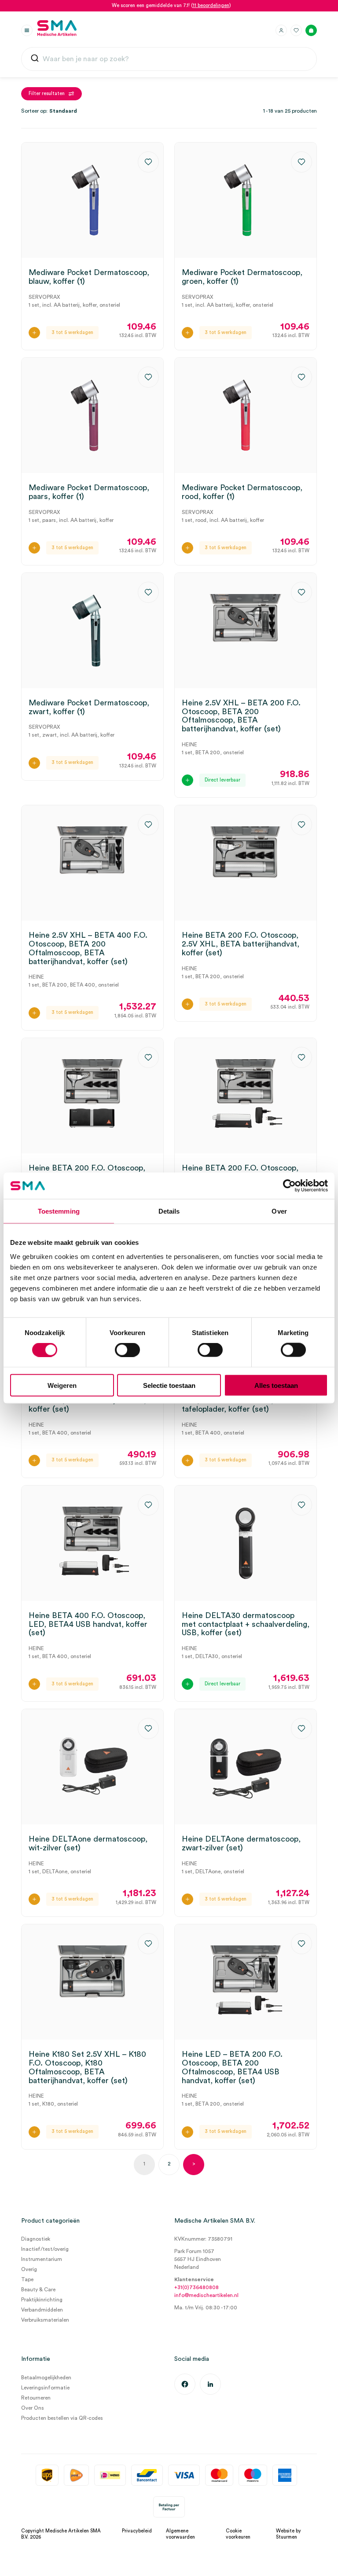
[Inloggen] (281, 30)
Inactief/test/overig (45, 2249)
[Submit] (35, 59)
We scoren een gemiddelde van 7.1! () (171, 6)
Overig (29, 2269)
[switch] (127, 1350)
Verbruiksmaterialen (45, 2320)
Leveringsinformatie (45, 2388)
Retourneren (36, 2398)
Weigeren (62, 1385)
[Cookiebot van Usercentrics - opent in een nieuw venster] (289, 1186)
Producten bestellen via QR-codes (62, 2418)
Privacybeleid (137, 2531)
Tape (27, 2279)
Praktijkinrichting (42, 2300)
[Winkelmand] (311, 30)
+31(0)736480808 (197, 2287)
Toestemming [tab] (59, 1211)
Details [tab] (169, 1211)
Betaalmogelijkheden (46, 2378)
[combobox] (169, 59)
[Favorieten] (296, 30)
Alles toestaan (276, 1385)
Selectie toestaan (169, 1385)
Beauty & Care (38, 2290)
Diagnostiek (36, 2239)
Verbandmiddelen (42, 2310)
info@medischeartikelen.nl (206, 2295)
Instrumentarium (42, 2259)
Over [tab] (279, 1211)
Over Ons (33, 2408)
